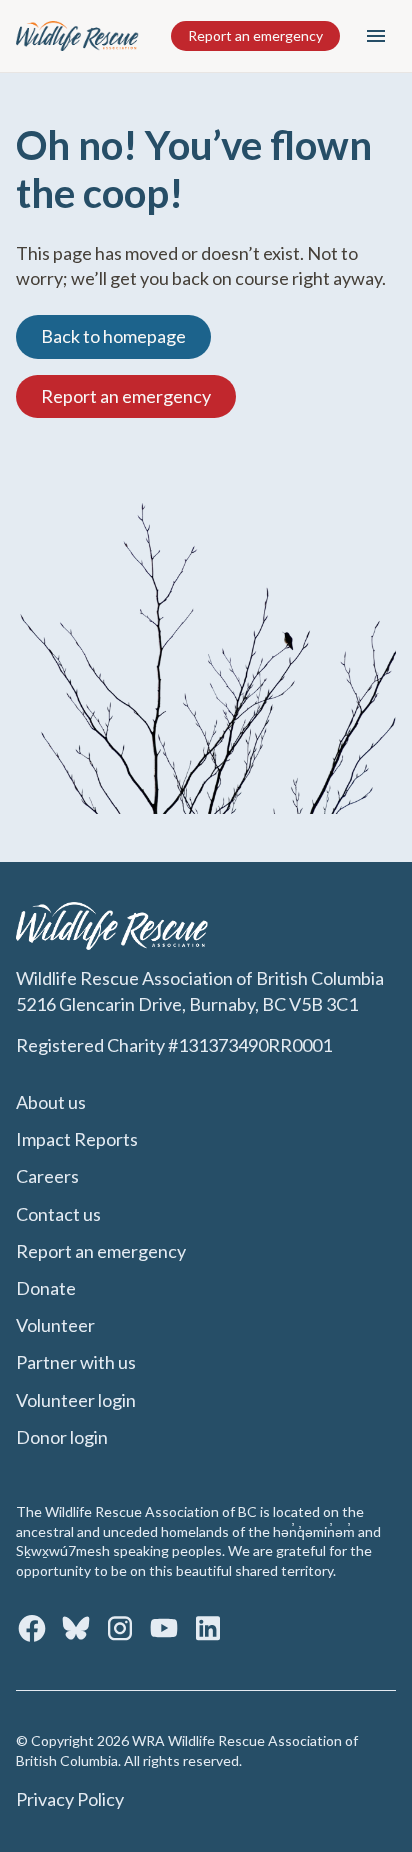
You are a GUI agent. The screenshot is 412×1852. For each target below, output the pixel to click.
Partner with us (76, 1362)
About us (51, 1102)
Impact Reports (77, 1139)
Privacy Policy (70, 1799)
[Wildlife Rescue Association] (78, 36)
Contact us (58, 1214)
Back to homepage (113, 336)
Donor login (62, 1437)
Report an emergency (255, 35)
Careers (47, 1176)
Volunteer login (76, 1400)
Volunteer (55, 1325)
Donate (46, 1288)
